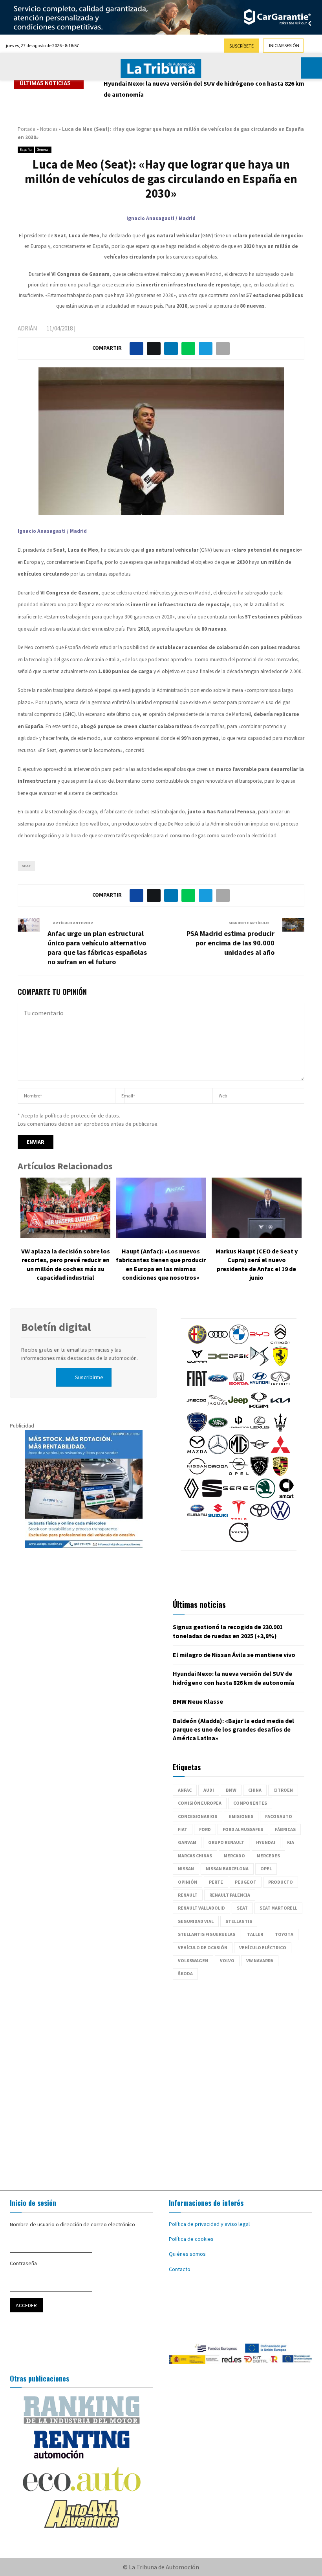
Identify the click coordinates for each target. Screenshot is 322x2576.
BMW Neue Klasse (129, 83)
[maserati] (280, 1430)
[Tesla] (239, 1518)
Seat (26, 866)
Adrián (27, 328)
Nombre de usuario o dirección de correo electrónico (72, 2224)
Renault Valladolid (201, 1908)
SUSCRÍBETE (241, 46)
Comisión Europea (200, 1803)
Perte (216, 1882)
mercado (234, 1856)
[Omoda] (218, 1474)
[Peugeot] (260, 1474)
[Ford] (218, 1386)
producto (281, 1882)
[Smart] (286, 1496)
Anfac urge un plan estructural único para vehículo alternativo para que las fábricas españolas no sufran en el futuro (97, 948)
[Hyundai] (260, 1386)
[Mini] (260, 1452)
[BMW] (239, 1342)
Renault (188, 1895)
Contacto (180, 2269)
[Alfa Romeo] (197, 1342)
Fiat (183, 1829)
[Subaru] (197, 1518)
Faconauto (279, 1816)
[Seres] (239, 1496)
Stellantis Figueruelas (207, 1934)
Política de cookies (191, 2239)
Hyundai (266, 1842)
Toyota (284, 1934)
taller (255, 1934)
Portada (27, 129)
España (26, 150)
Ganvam (187, 1842)
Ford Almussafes (243, 1829)
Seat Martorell (278, 1908)
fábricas (285, 1829)
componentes (250, 1803)
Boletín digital (56, 1327)
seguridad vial (196, 1921)
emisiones (241, 1816)
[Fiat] (197, 1386)
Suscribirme (89, 1377)
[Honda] (239, 1386)
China (255, 1790)
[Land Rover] (218, 1430)
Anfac (185, 1790)
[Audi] (218, 1342)
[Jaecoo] (196, 1408)
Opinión (188, 1882)
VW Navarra (260, 1960)
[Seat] (212, 1496)
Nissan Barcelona (227, 1869)
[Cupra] (197, 1364)
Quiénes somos (187, 2254)
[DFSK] (239, 1364)
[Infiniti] (280, 1386)
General (43, 150)
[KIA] (280, 1408)
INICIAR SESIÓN (284, 45)
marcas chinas (195, 1856)
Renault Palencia (230, 1895)
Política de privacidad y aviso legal (209, 2224)
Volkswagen (193, 1960)
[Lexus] (260, 1430)
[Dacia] (218, 1364)
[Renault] (191, 1496)
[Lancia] (197, 1430)
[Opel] (239, 1474)
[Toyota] (260, 1518)
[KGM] (259, 1408)
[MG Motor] (239, 1452)
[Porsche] (280, 1474)
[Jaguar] (217, 1408)
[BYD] (260, 1342)
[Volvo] (239, 1540)
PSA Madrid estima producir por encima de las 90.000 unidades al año (231, 943)
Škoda (185, 1973)
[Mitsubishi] (280, 1452)
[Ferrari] (280, 1364)
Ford (205, 1829)
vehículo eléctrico (263, 1948)
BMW (231, 1790)
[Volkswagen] (280, 1518)
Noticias (49, 129)
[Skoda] (265, 1496)
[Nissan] (197, 1474)
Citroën (283, 1790)
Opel (266, 1869)
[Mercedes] (218, 1452)
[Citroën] (280, 1342)
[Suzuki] (218, 1518)
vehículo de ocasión (203, 1948)
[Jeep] (238, 1408)
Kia (291, 1842)
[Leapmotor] (239, 1430)
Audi (209, 1790)
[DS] (260, 1364)
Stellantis (239, 1921)
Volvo (227, 1960)
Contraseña (23, 2263)
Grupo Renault (226, 1842)
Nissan (186, 1869)
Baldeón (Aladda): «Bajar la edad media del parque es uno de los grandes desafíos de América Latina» (233, 1729)
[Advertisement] (161, 2081)
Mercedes (268, 1856)
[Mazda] (197, 1452)
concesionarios (198, 1816)
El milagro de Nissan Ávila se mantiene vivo (234, 1655)
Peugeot (246, 1882)
